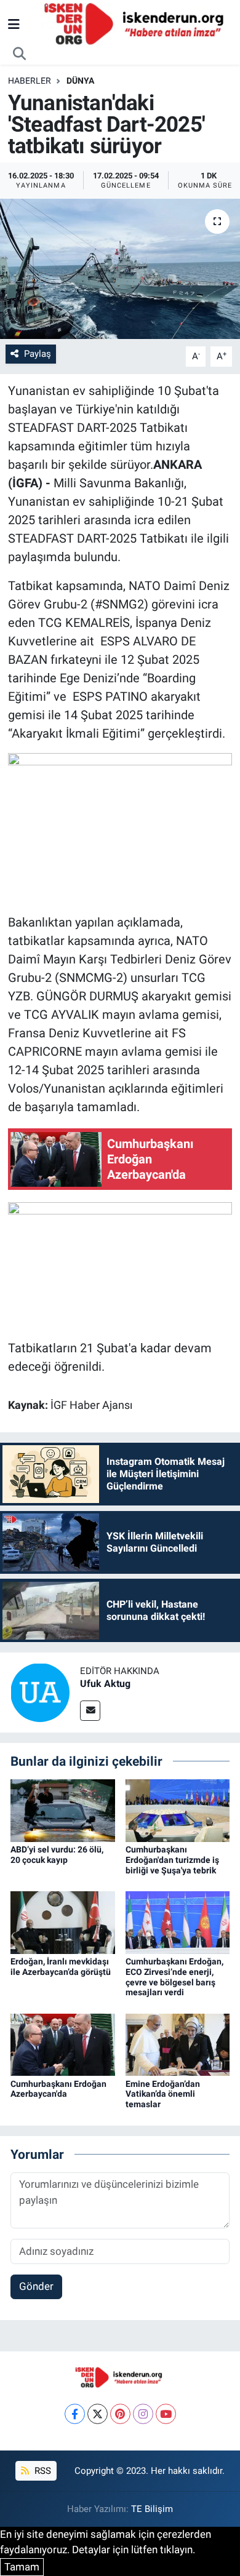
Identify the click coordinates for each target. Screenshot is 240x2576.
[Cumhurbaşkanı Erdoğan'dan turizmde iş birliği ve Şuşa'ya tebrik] (178, 1810)
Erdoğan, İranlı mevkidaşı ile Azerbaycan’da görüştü (61, 1967)
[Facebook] (75, 2414)
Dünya (80, 81)
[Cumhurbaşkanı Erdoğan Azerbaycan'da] (63, 2044)
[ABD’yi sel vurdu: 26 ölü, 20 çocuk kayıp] (63, 1810)
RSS (42, 2471)
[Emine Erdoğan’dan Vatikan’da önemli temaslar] (178, 2044)
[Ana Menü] (14, 24)
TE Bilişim (152, 2509)
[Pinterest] (120, 2414)
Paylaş (38, 354)
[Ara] (20, 54)
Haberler (30, 81)
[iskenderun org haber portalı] (137, 23)
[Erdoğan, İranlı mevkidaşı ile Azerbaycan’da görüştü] (63, 1921)
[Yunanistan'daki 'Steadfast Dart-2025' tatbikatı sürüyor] (120, 269)
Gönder (36, 2286)
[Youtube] (166, 2414)
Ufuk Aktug (105, 1684)
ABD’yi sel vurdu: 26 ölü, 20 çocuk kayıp (57, 1855)
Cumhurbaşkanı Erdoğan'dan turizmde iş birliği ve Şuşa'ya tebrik (172, 1860)
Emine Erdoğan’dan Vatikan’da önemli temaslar (163, 2094)
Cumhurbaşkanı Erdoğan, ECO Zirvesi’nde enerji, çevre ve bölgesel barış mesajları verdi (174, 1977)
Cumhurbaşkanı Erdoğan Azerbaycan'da (58, 2089)
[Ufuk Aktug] (40, 1691)
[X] (98, 2414)
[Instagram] (143, 2414)
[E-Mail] (90, 1711)
